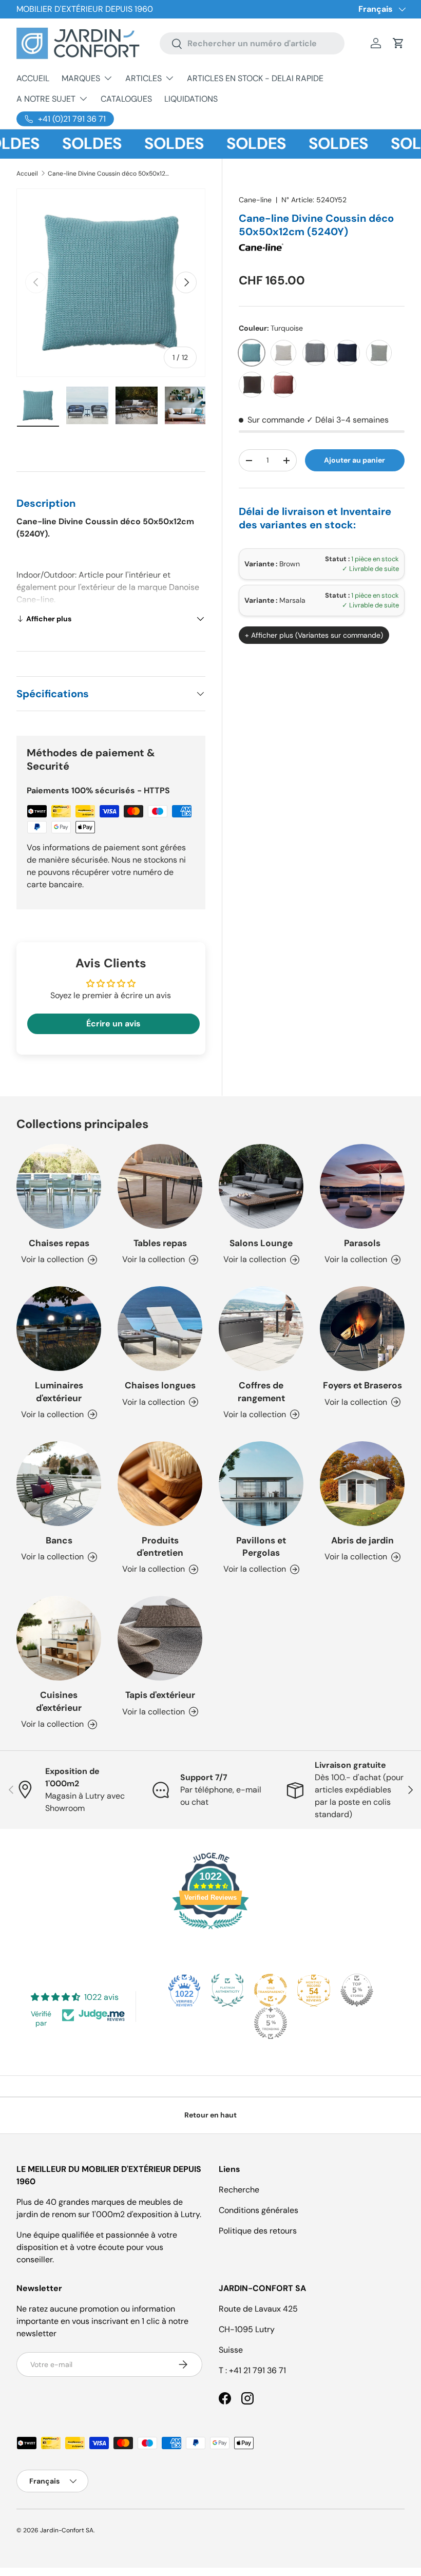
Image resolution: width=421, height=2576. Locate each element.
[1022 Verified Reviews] (210, 1931)
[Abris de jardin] (362, 1484)
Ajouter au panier (355, 460)
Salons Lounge (261, 1243)
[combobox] (252, 43)
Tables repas (160, 1243)
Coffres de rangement (261, 1391)
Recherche (239, 2190)
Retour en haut (210, 2115)
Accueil (27, 174)
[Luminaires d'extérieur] (59, 1329)
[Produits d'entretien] (160, 1484)
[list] (111, 283)
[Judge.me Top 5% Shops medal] (357, 1990)
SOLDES (68, 144)
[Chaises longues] (160, 1329)
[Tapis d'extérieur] (160, 1638)
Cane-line (255, 200)
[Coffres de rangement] (261, 1329)
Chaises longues (160, 1385)
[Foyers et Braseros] (362, 1329)
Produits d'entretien (160, 1547)
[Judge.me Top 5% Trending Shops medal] (271, 2023)
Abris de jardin (362, 1540)
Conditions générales (259, 2210)
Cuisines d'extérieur (59, 1701)
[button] (398, 43)
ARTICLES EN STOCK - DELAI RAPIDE (255, 78)
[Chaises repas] (59, 1186)
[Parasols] (362, 1186)
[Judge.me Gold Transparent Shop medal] (271, 1990)
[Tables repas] (160, 1186)
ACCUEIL (33, 78)
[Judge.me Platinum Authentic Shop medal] (227, 1990)
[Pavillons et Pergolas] (261, 1484)
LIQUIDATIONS (191, 99)
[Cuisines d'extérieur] (59, 1638)
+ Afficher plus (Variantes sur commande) (314, 635)
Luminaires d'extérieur (59, 1391)
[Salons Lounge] (261, 1186)
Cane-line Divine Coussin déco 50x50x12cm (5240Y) (109, 174)
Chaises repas (59, 1243)
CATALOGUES (126, 99)
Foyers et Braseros (362, 1385)
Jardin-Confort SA (67, 2530)
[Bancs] (59, 1484)
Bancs (59, 1540)
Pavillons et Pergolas (261, 1547)
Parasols (362, 1243)
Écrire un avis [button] (113, 1024)
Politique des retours (258, 2231)
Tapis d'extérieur (160, 1695)
